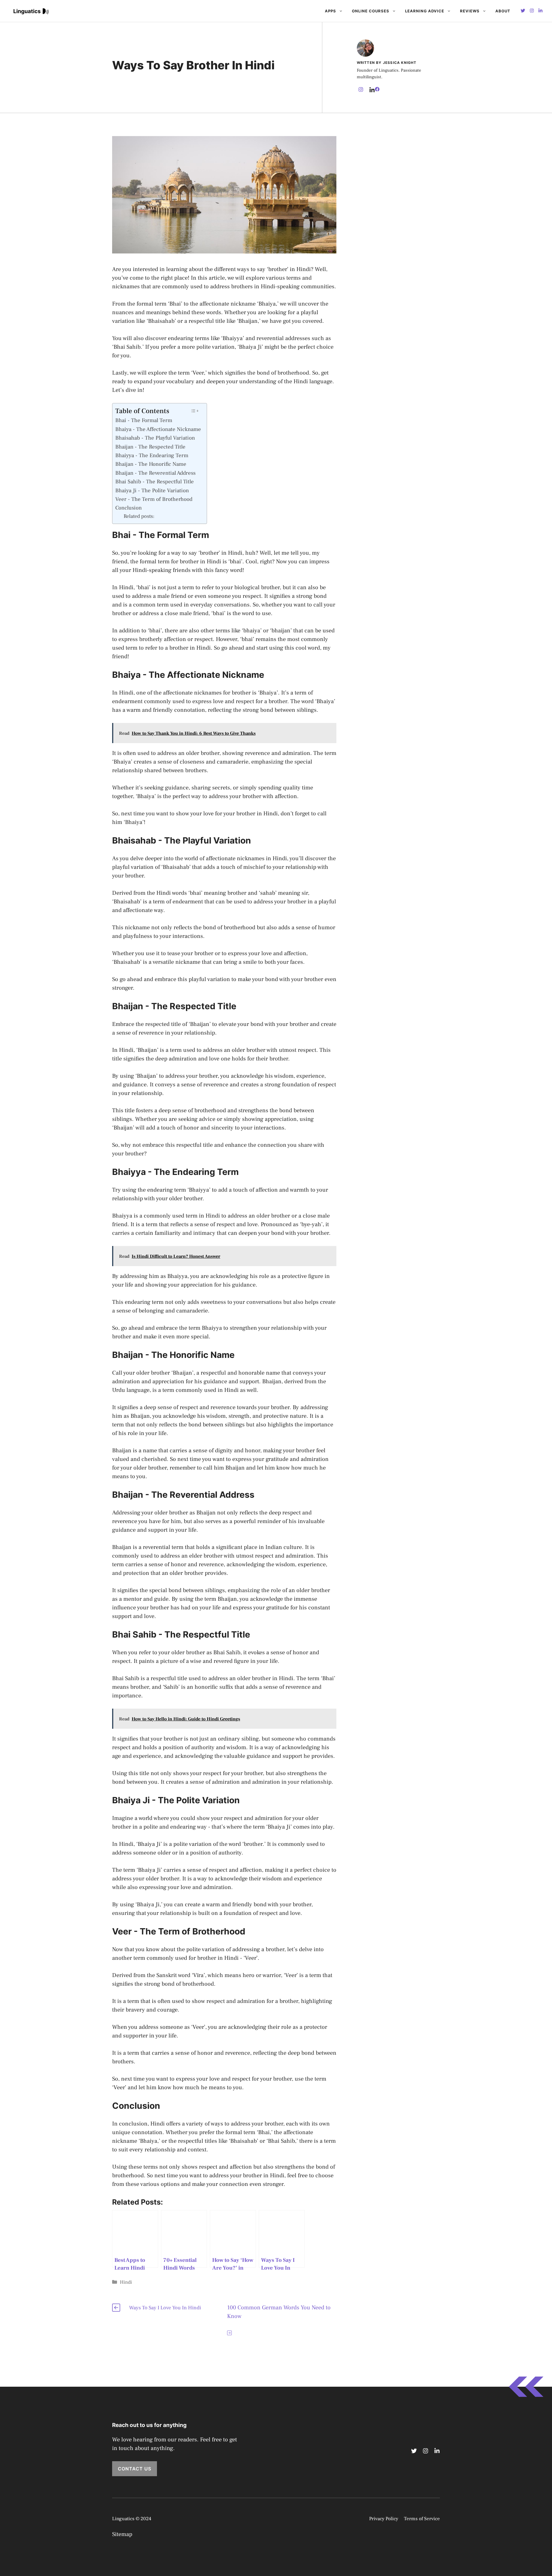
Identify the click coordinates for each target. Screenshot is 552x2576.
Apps (330, 11)
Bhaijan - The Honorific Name (151, 464)
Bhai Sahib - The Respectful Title (155, 482)
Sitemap (122, 2534)
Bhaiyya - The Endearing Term (152, 455)
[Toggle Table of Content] (194, 411)
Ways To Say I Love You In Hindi (165, 2308)
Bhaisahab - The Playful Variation (155, 438)
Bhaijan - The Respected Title (150, 447)
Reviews (470, 11)
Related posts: (139, 516)
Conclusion (129, 508)
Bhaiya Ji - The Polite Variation (152, 491)
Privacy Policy (384, 2519)
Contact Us (135, 2469)
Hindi (126, 2282)
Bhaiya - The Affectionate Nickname (158, 429)
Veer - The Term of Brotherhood (154, 499)
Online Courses (371, 11)
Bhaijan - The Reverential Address (155, 473)
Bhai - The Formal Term (144, 420)
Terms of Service (422, 2519)
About (503, 11)
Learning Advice (425, 11)
